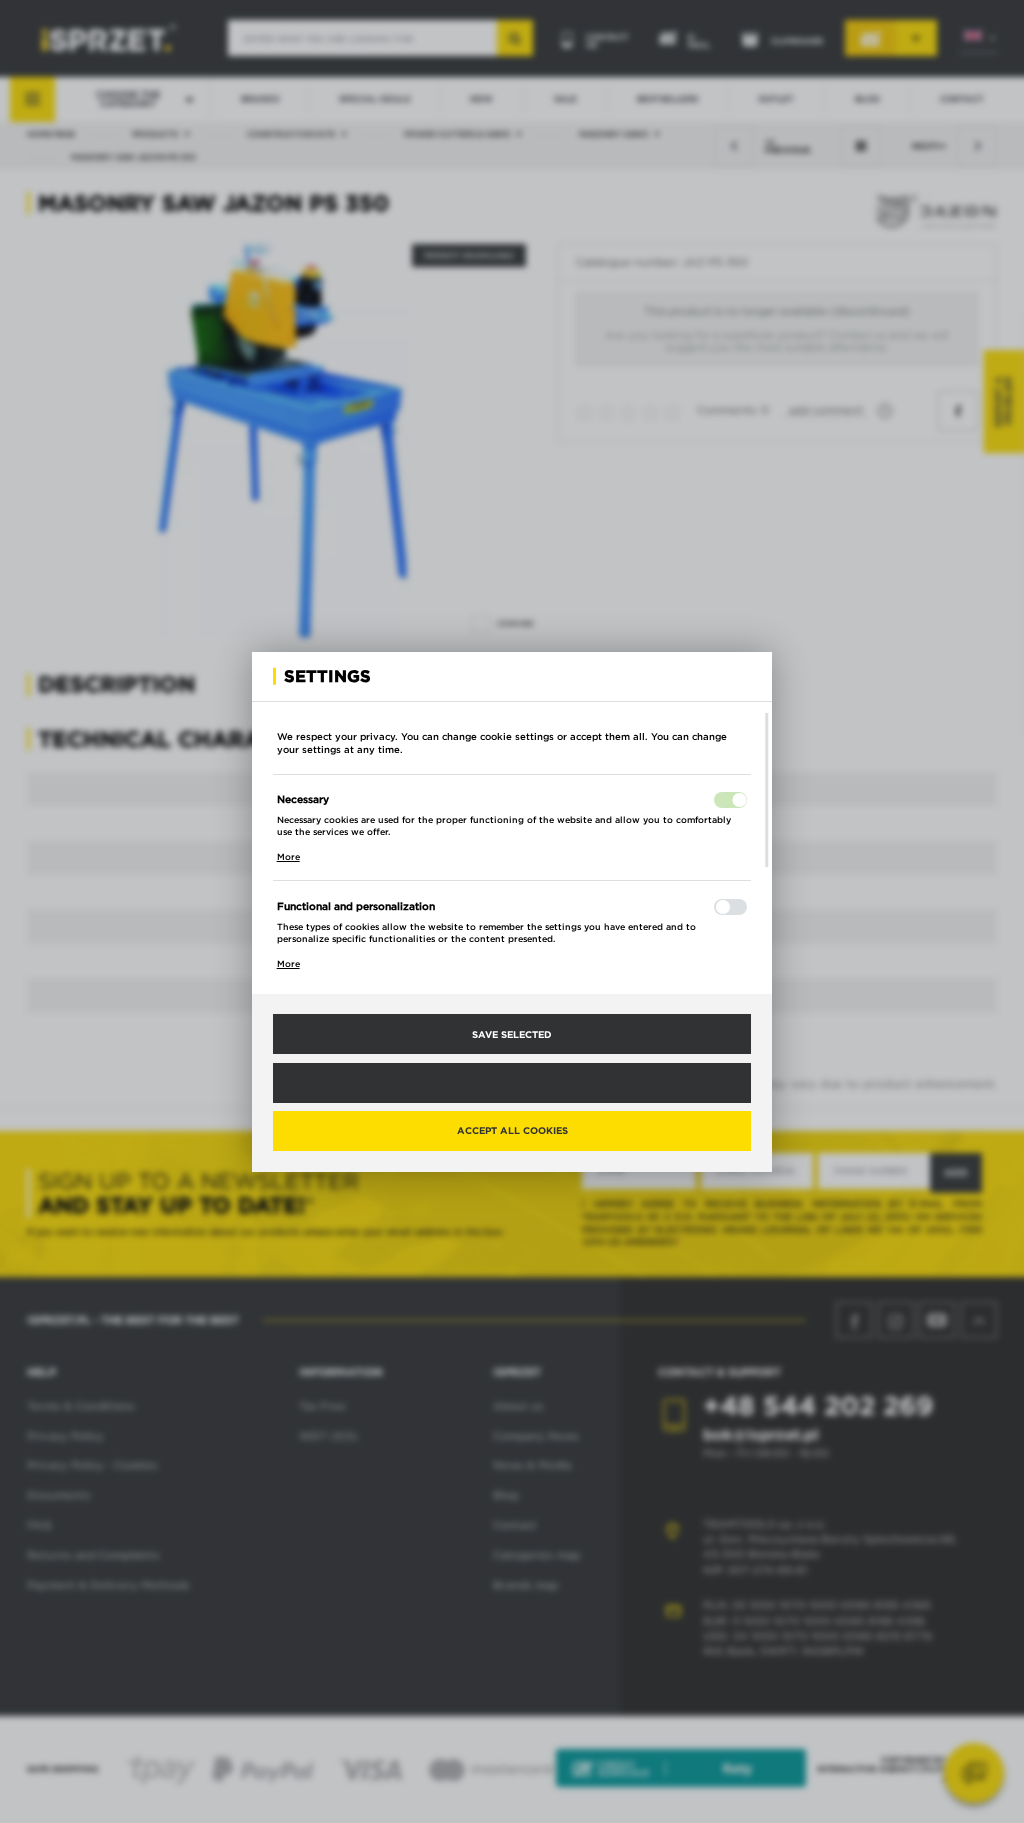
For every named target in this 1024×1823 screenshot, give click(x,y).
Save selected (512, 1034)
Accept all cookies (512, 1130)
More (288, 857)
